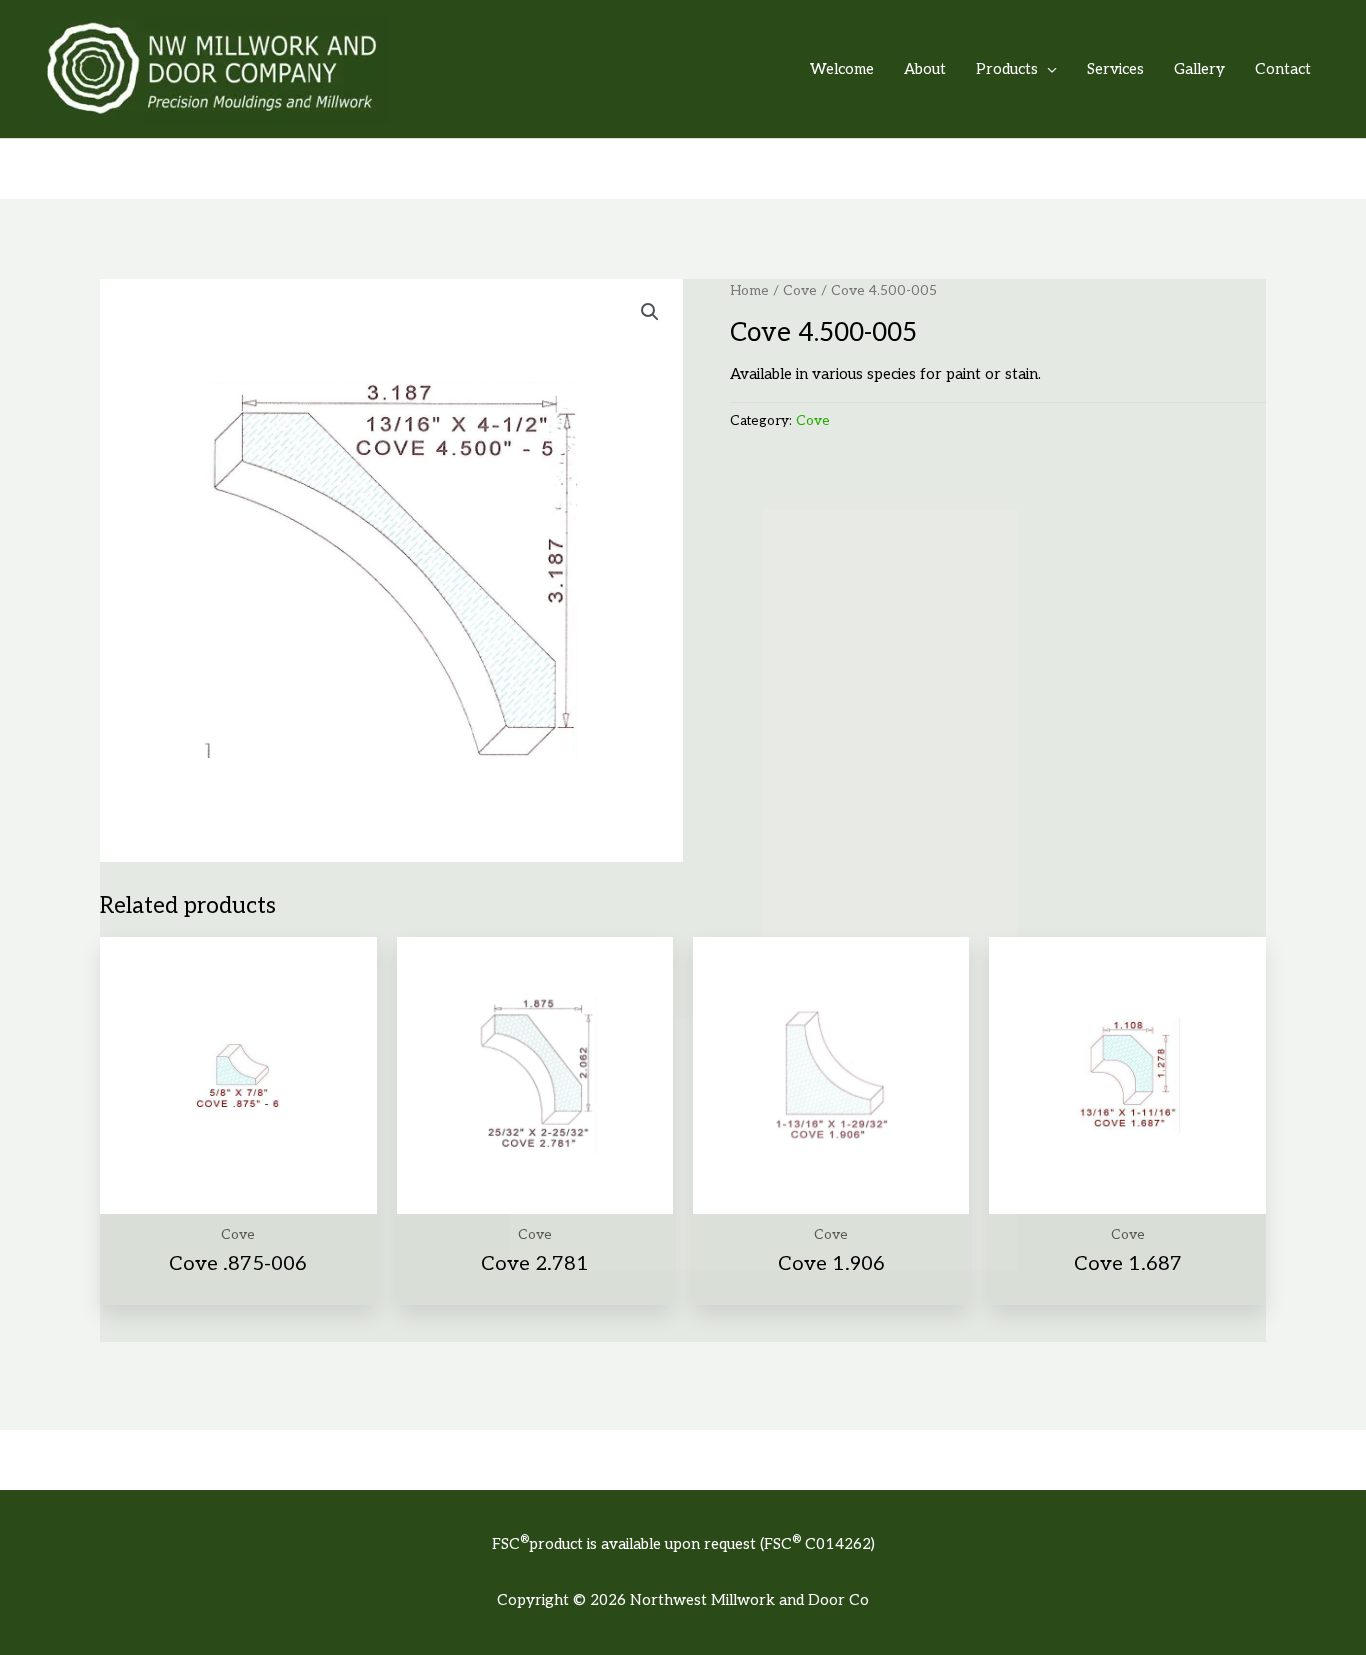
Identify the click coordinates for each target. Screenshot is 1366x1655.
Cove (800, 291)
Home (749, 291)
